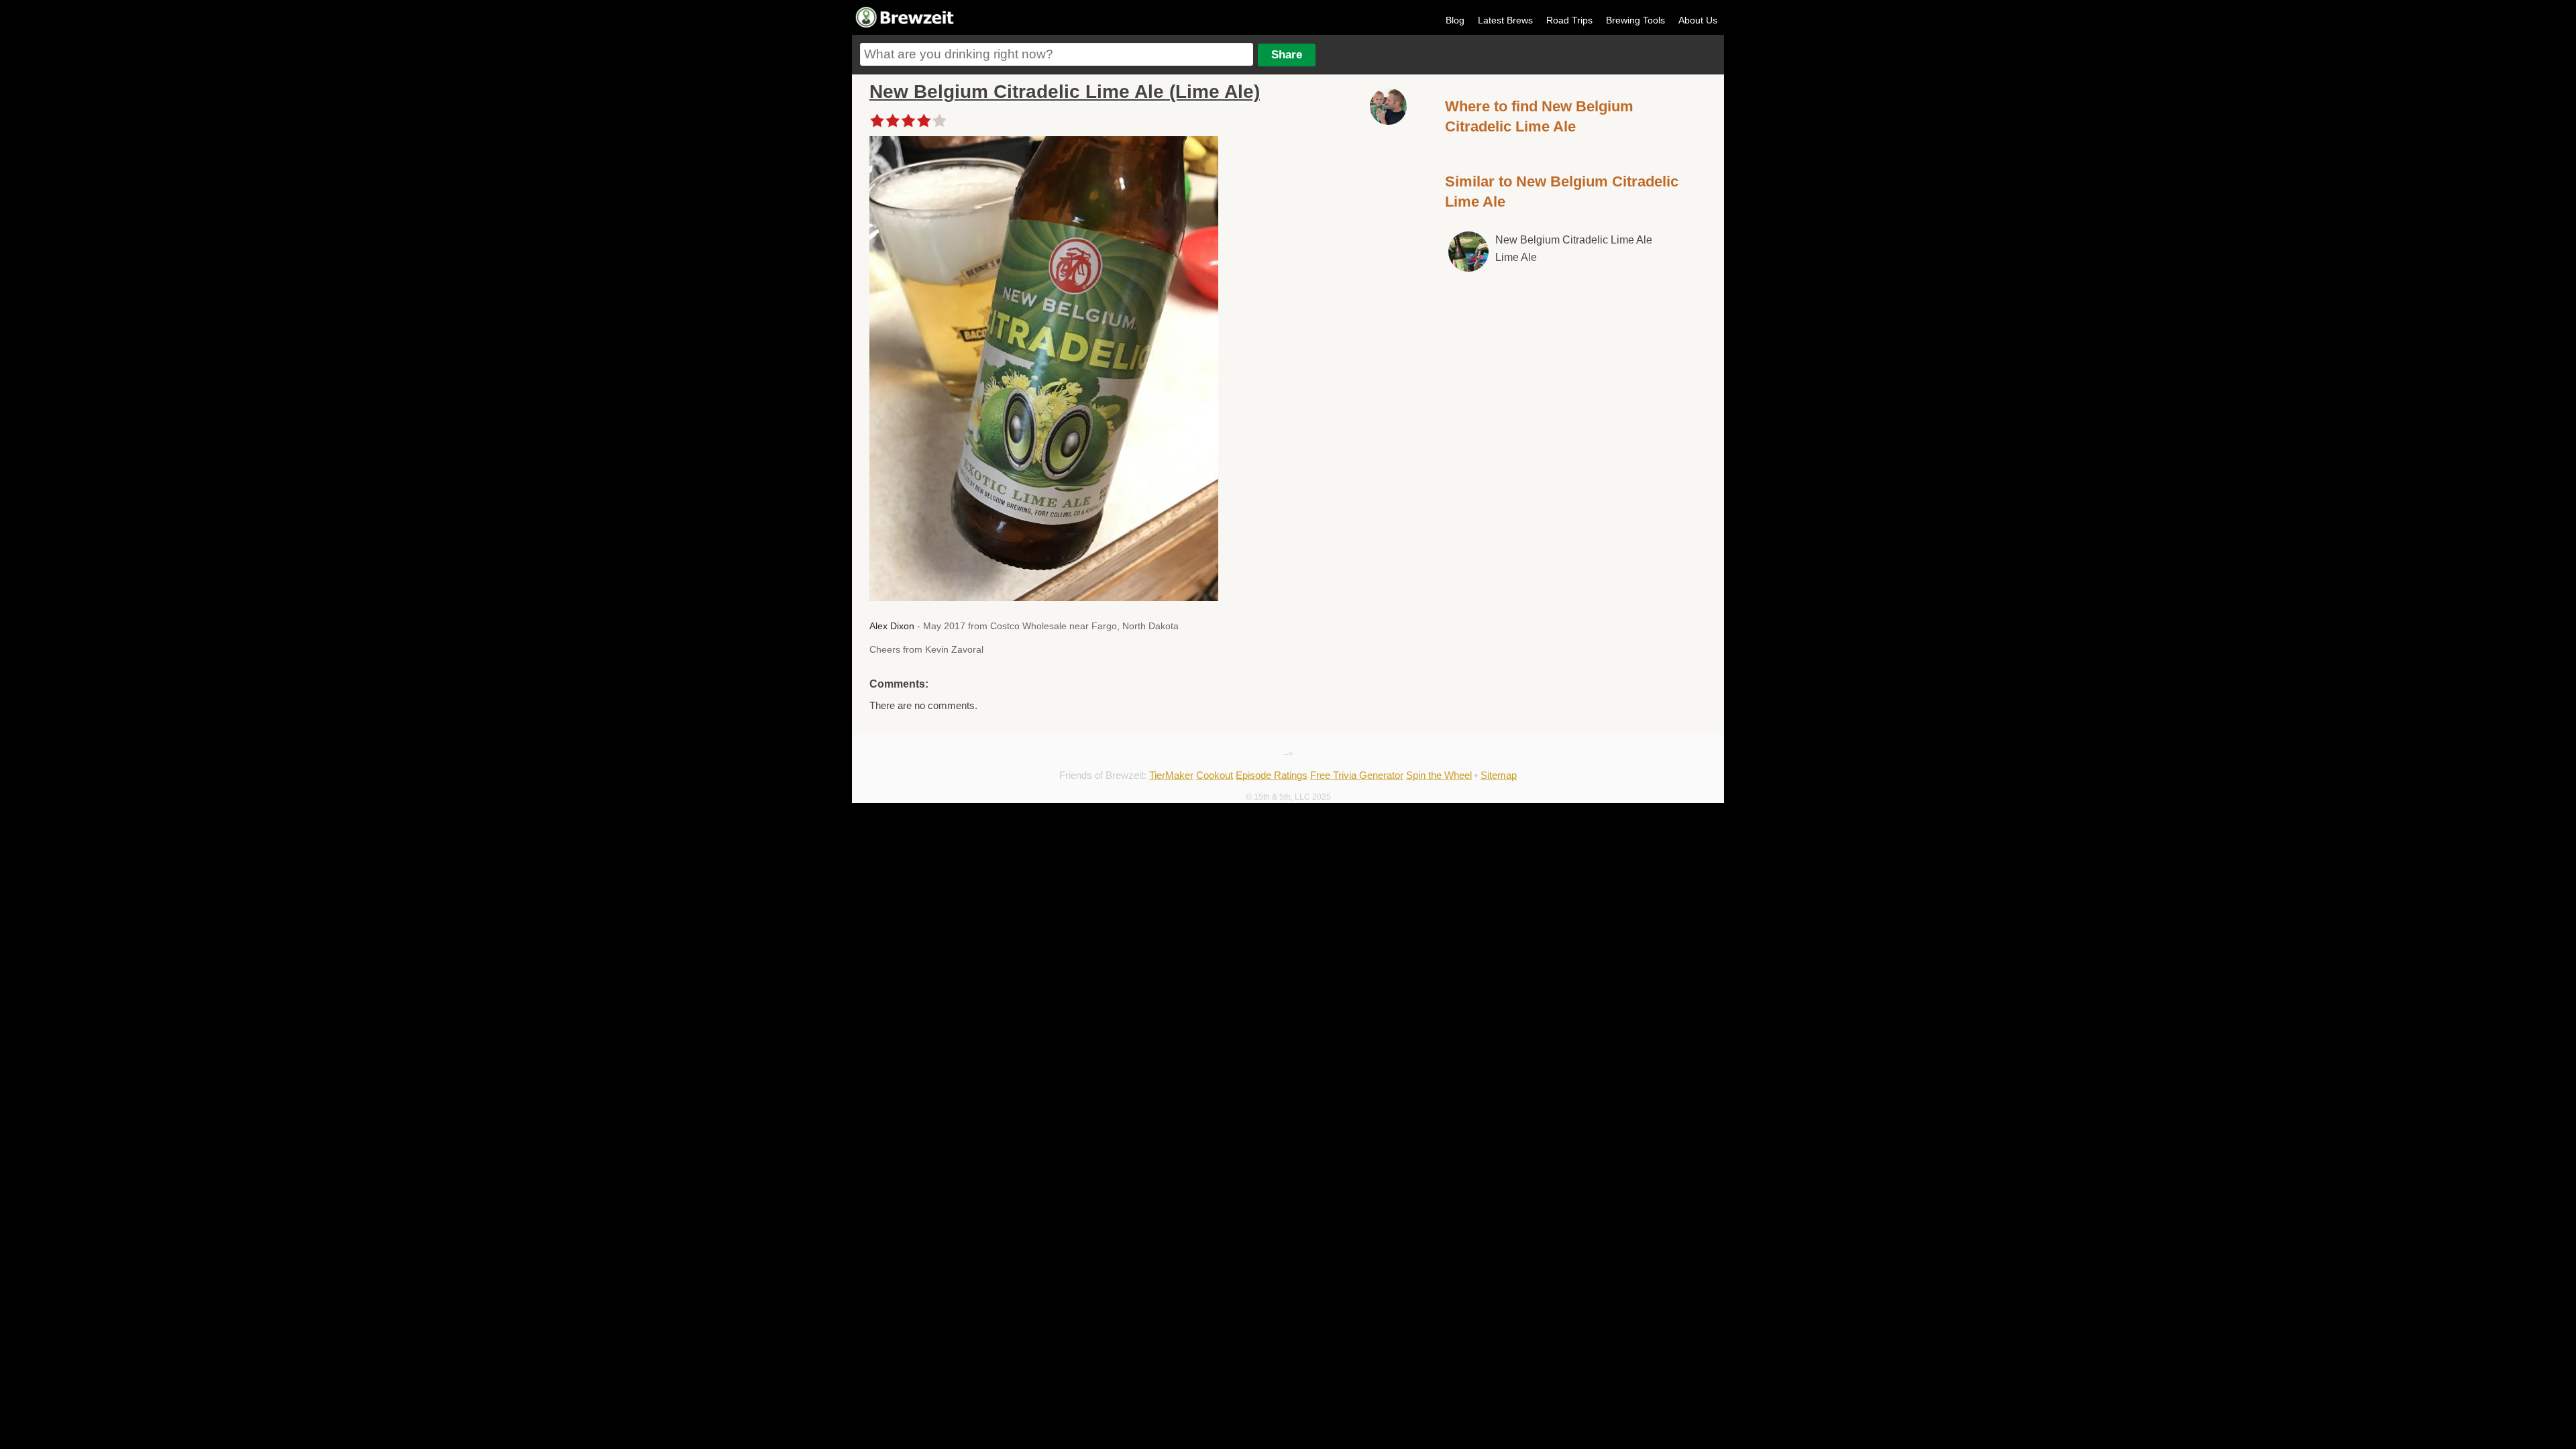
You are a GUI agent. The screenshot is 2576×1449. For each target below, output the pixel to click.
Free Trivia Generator (1357, 775)
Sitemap (1499, 775)
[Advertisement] (1572, 394)
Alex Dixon (892, 626)
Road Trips (1569, 20)
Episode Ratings (1272, 775)
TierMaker (1171, 775)
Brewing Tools (1635, 20)
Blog (1455, 20)
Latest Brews (1505, 20)
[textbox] (1057, 54)
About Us (1698, 20)
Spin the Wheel (1439, 775)
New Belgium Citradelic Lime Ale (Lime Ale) (1065, 92)
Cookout (1215, 775)
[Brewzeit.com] (906, 25)
